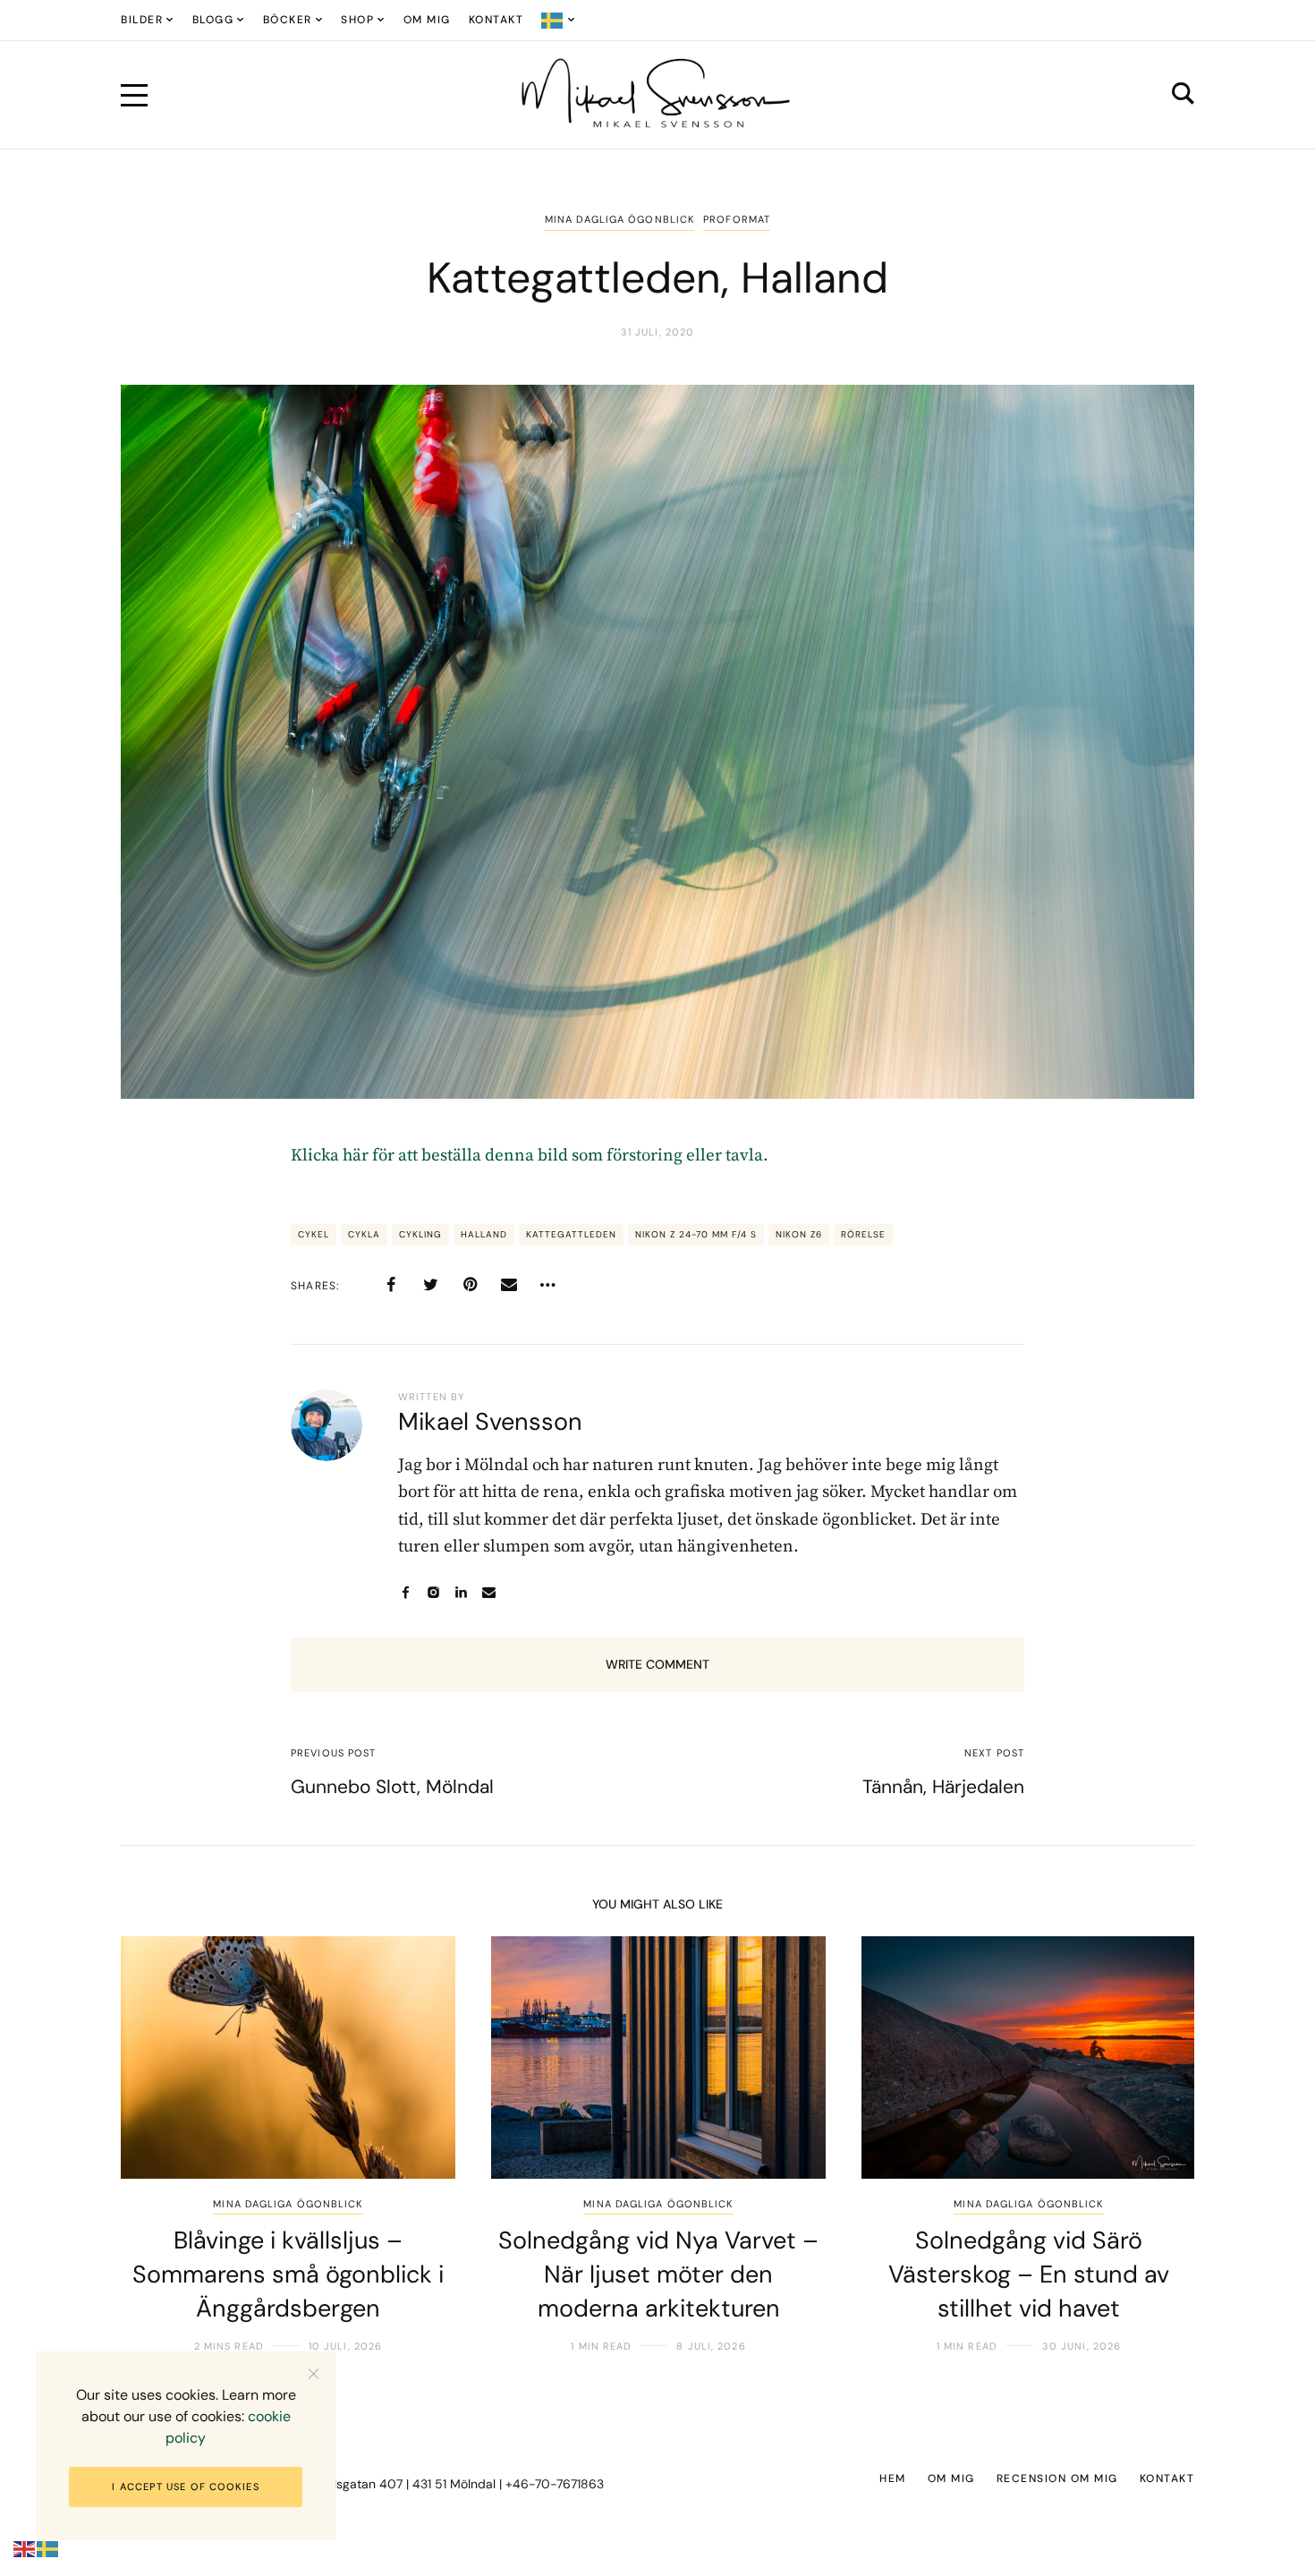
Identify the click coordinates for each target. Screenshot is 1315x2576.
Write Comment (657, 1664)
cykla (364, 1234)
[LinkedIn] (461, 1592)
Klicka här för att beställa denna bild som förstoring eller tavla (527, 1156)
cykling (420, 1234)
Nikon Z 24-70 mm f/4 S (696, 1234)
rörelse (863, 1234)
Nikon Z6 (799, 1234)
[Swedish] (559, 20)
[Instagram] (433, 1592)
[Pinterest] (470, 1285)
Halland (484, 1234)
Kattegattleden (571, 1234)
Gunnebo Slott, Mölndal (392, 1787)
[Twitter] (430, 1285)
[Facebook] (391, 1285)
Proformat (737, 219)
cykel (314, 1234)
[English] (25, 2549)
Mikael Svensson (490, 1421)
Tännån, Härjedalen (943, 1787)
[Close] (314, 2373)
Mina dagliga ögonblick (619, 219)
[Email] (509, 1285)
